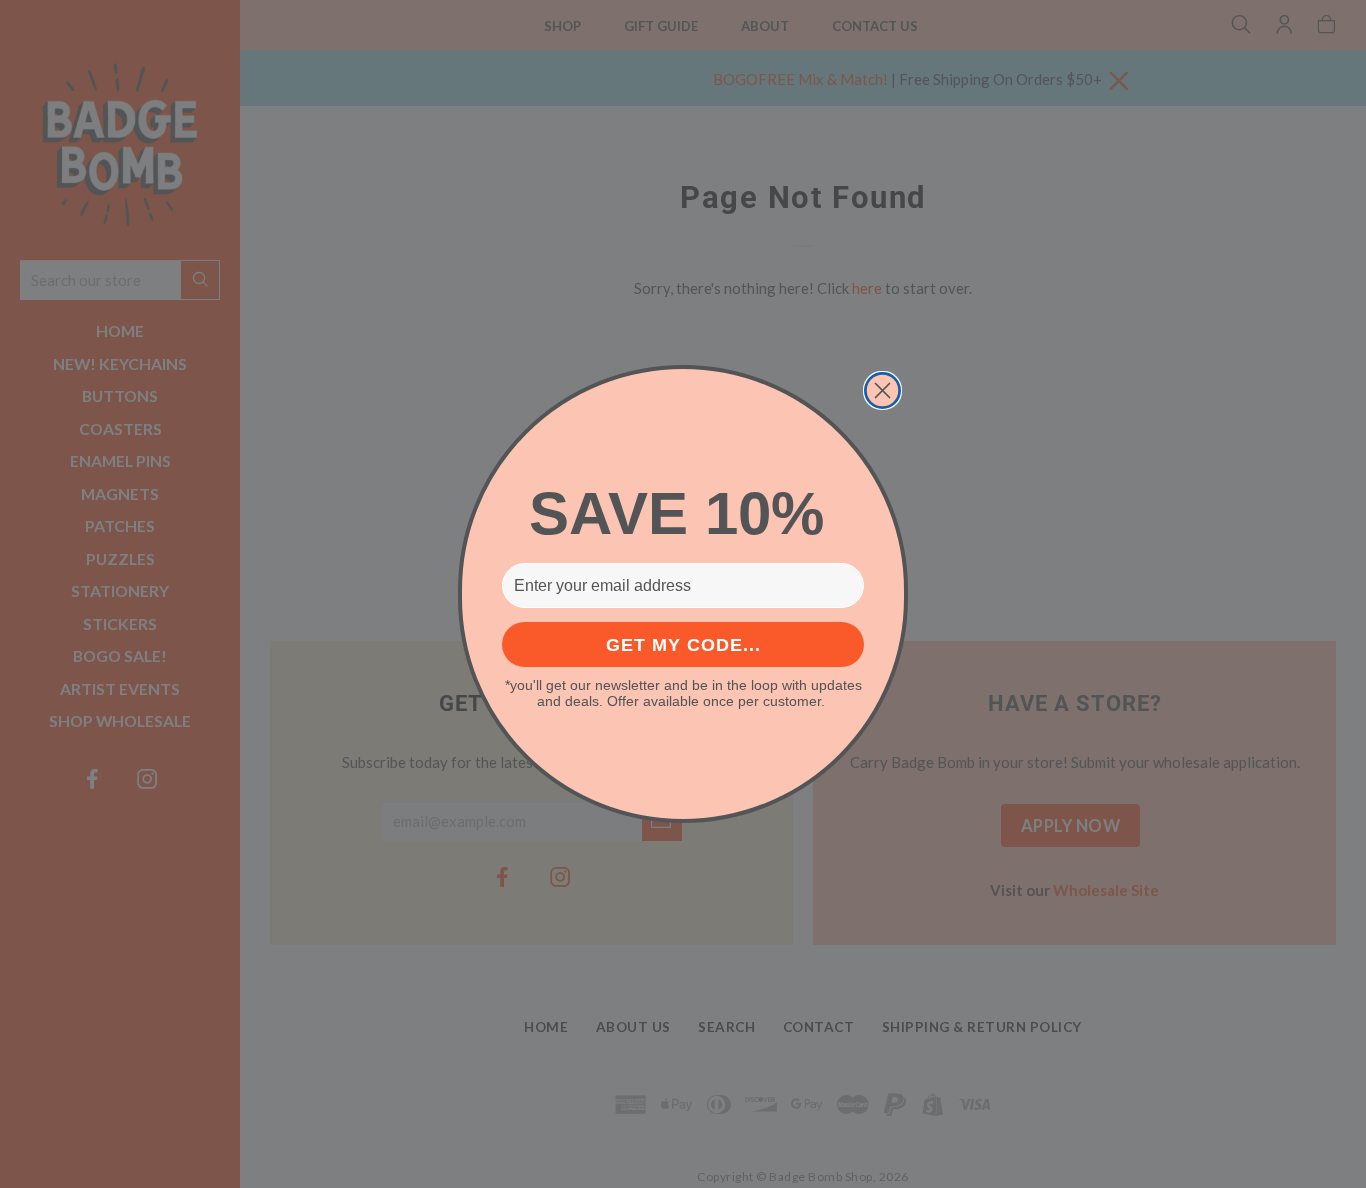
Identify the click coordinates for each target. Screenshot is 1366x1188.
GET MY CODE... (683, 645)
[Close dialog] (882, 390)
